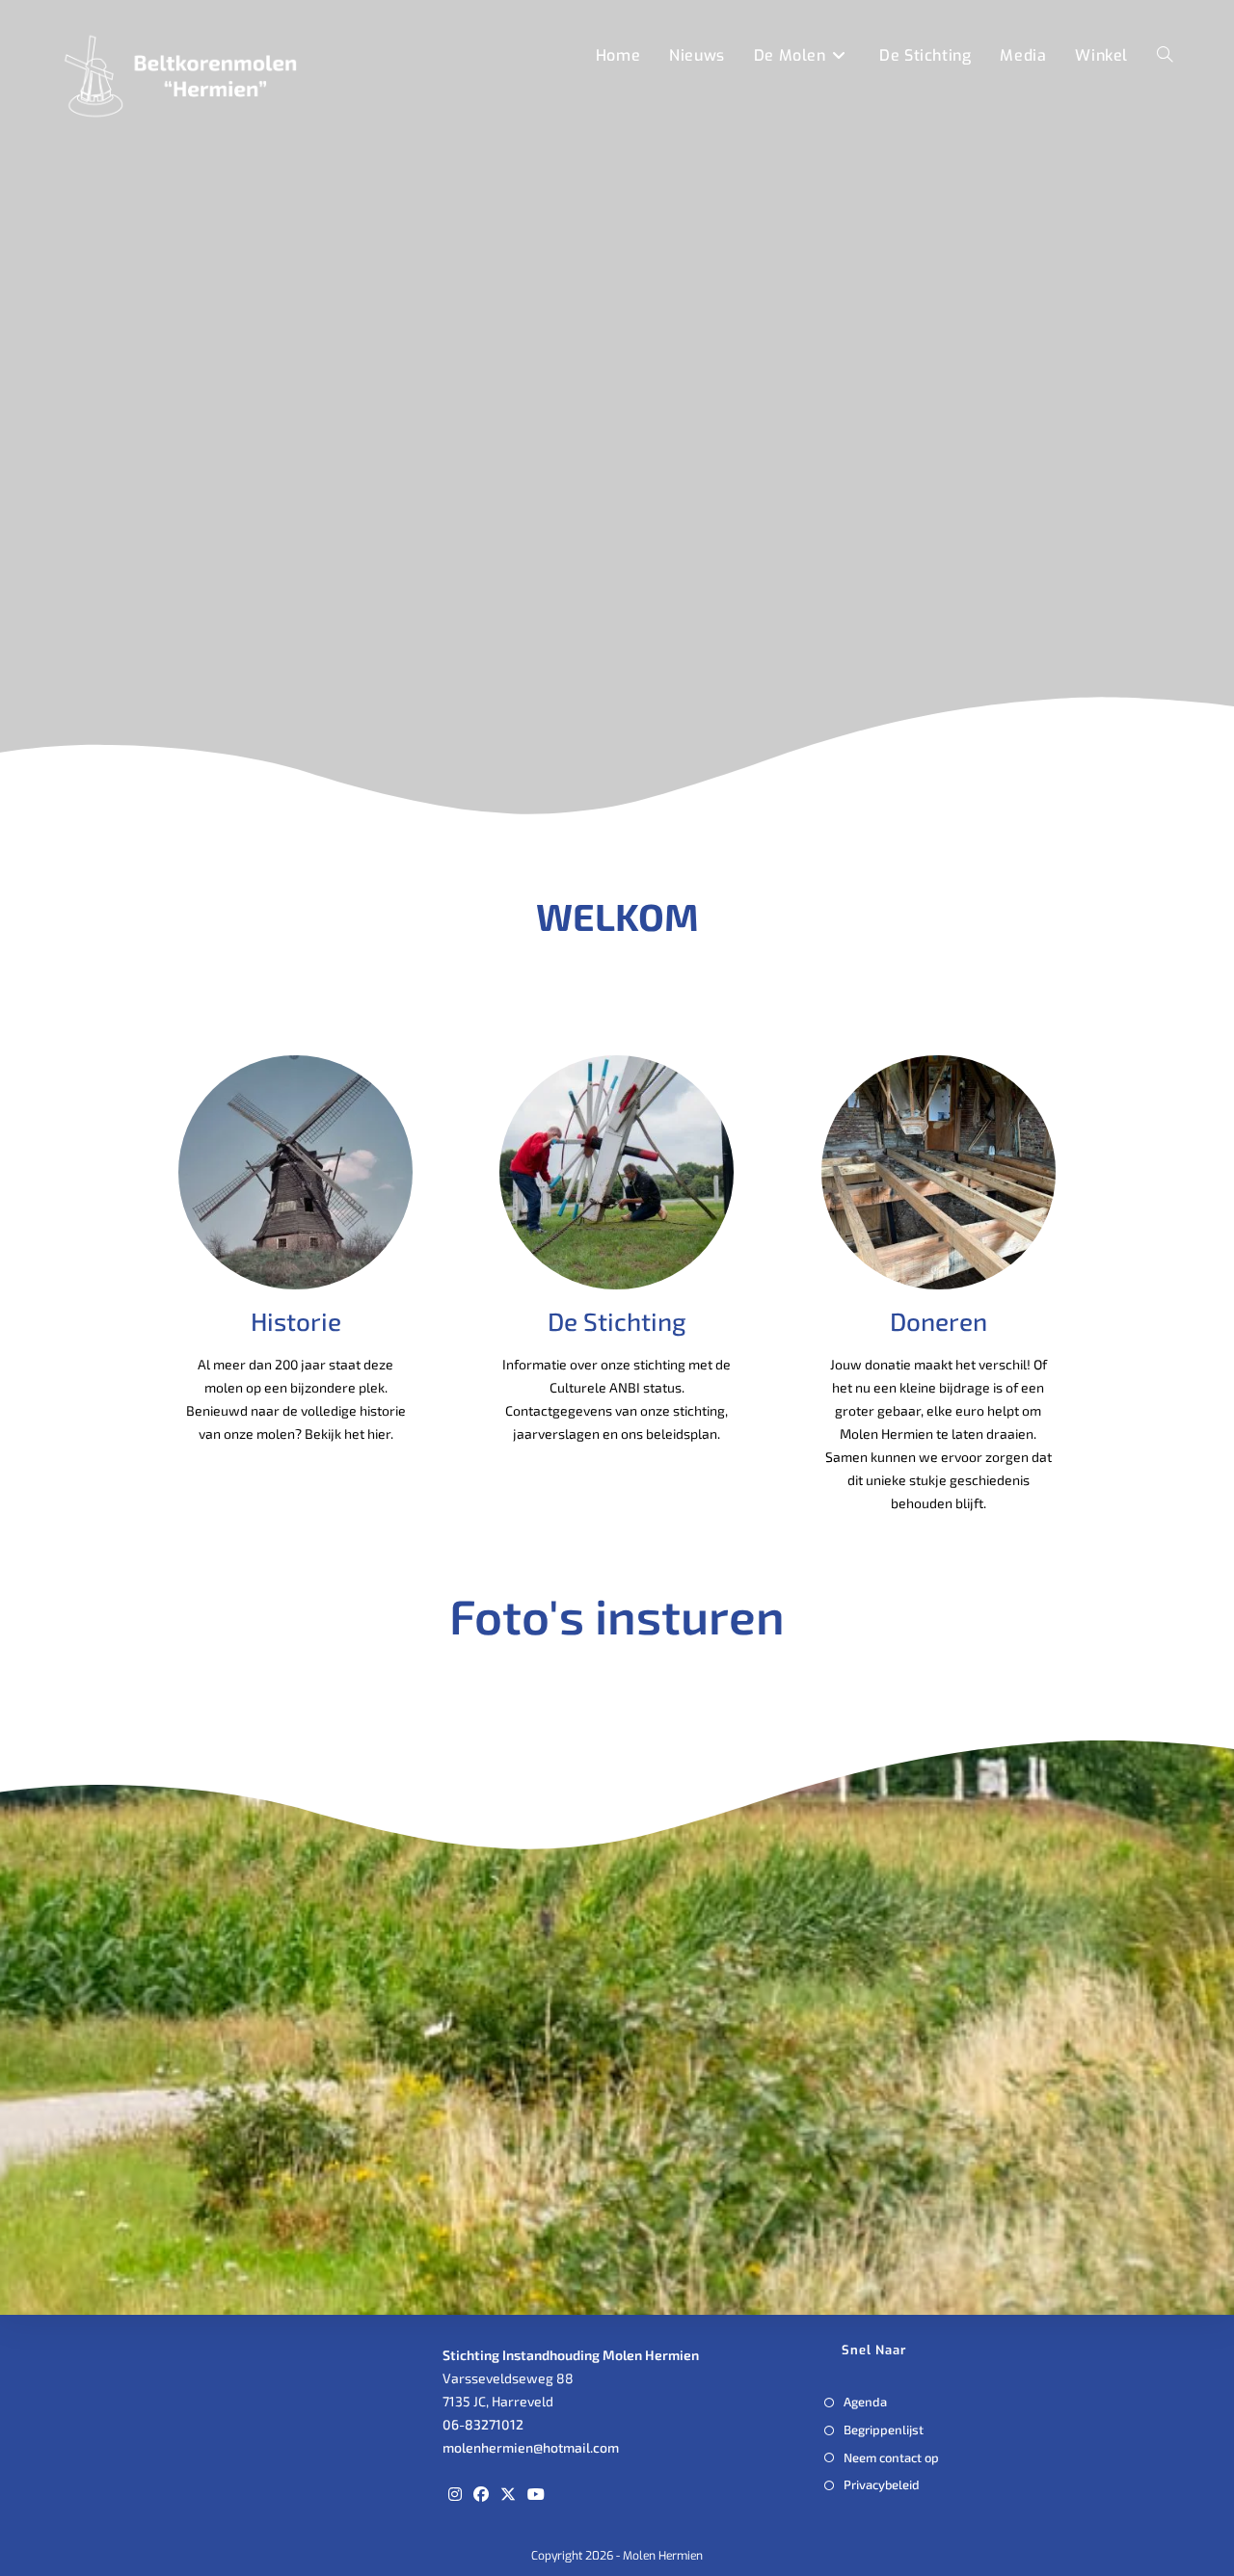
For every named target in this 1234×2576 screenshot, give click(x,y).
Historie (296, 1321)
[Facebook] (481, 2494)
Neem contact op (891, 2457)
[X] (508, 2494)
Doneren (939, 1321)
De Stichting (617, 1321)
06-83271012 (483, 2424)
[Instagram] (455, 2494)
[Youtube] (536, 2494)
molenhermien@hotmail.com (531, 2447)
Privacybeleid (882, 2484)
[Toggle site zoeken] (1165, 55)
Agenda (865, 2402)
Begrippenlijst (884, 2430)
